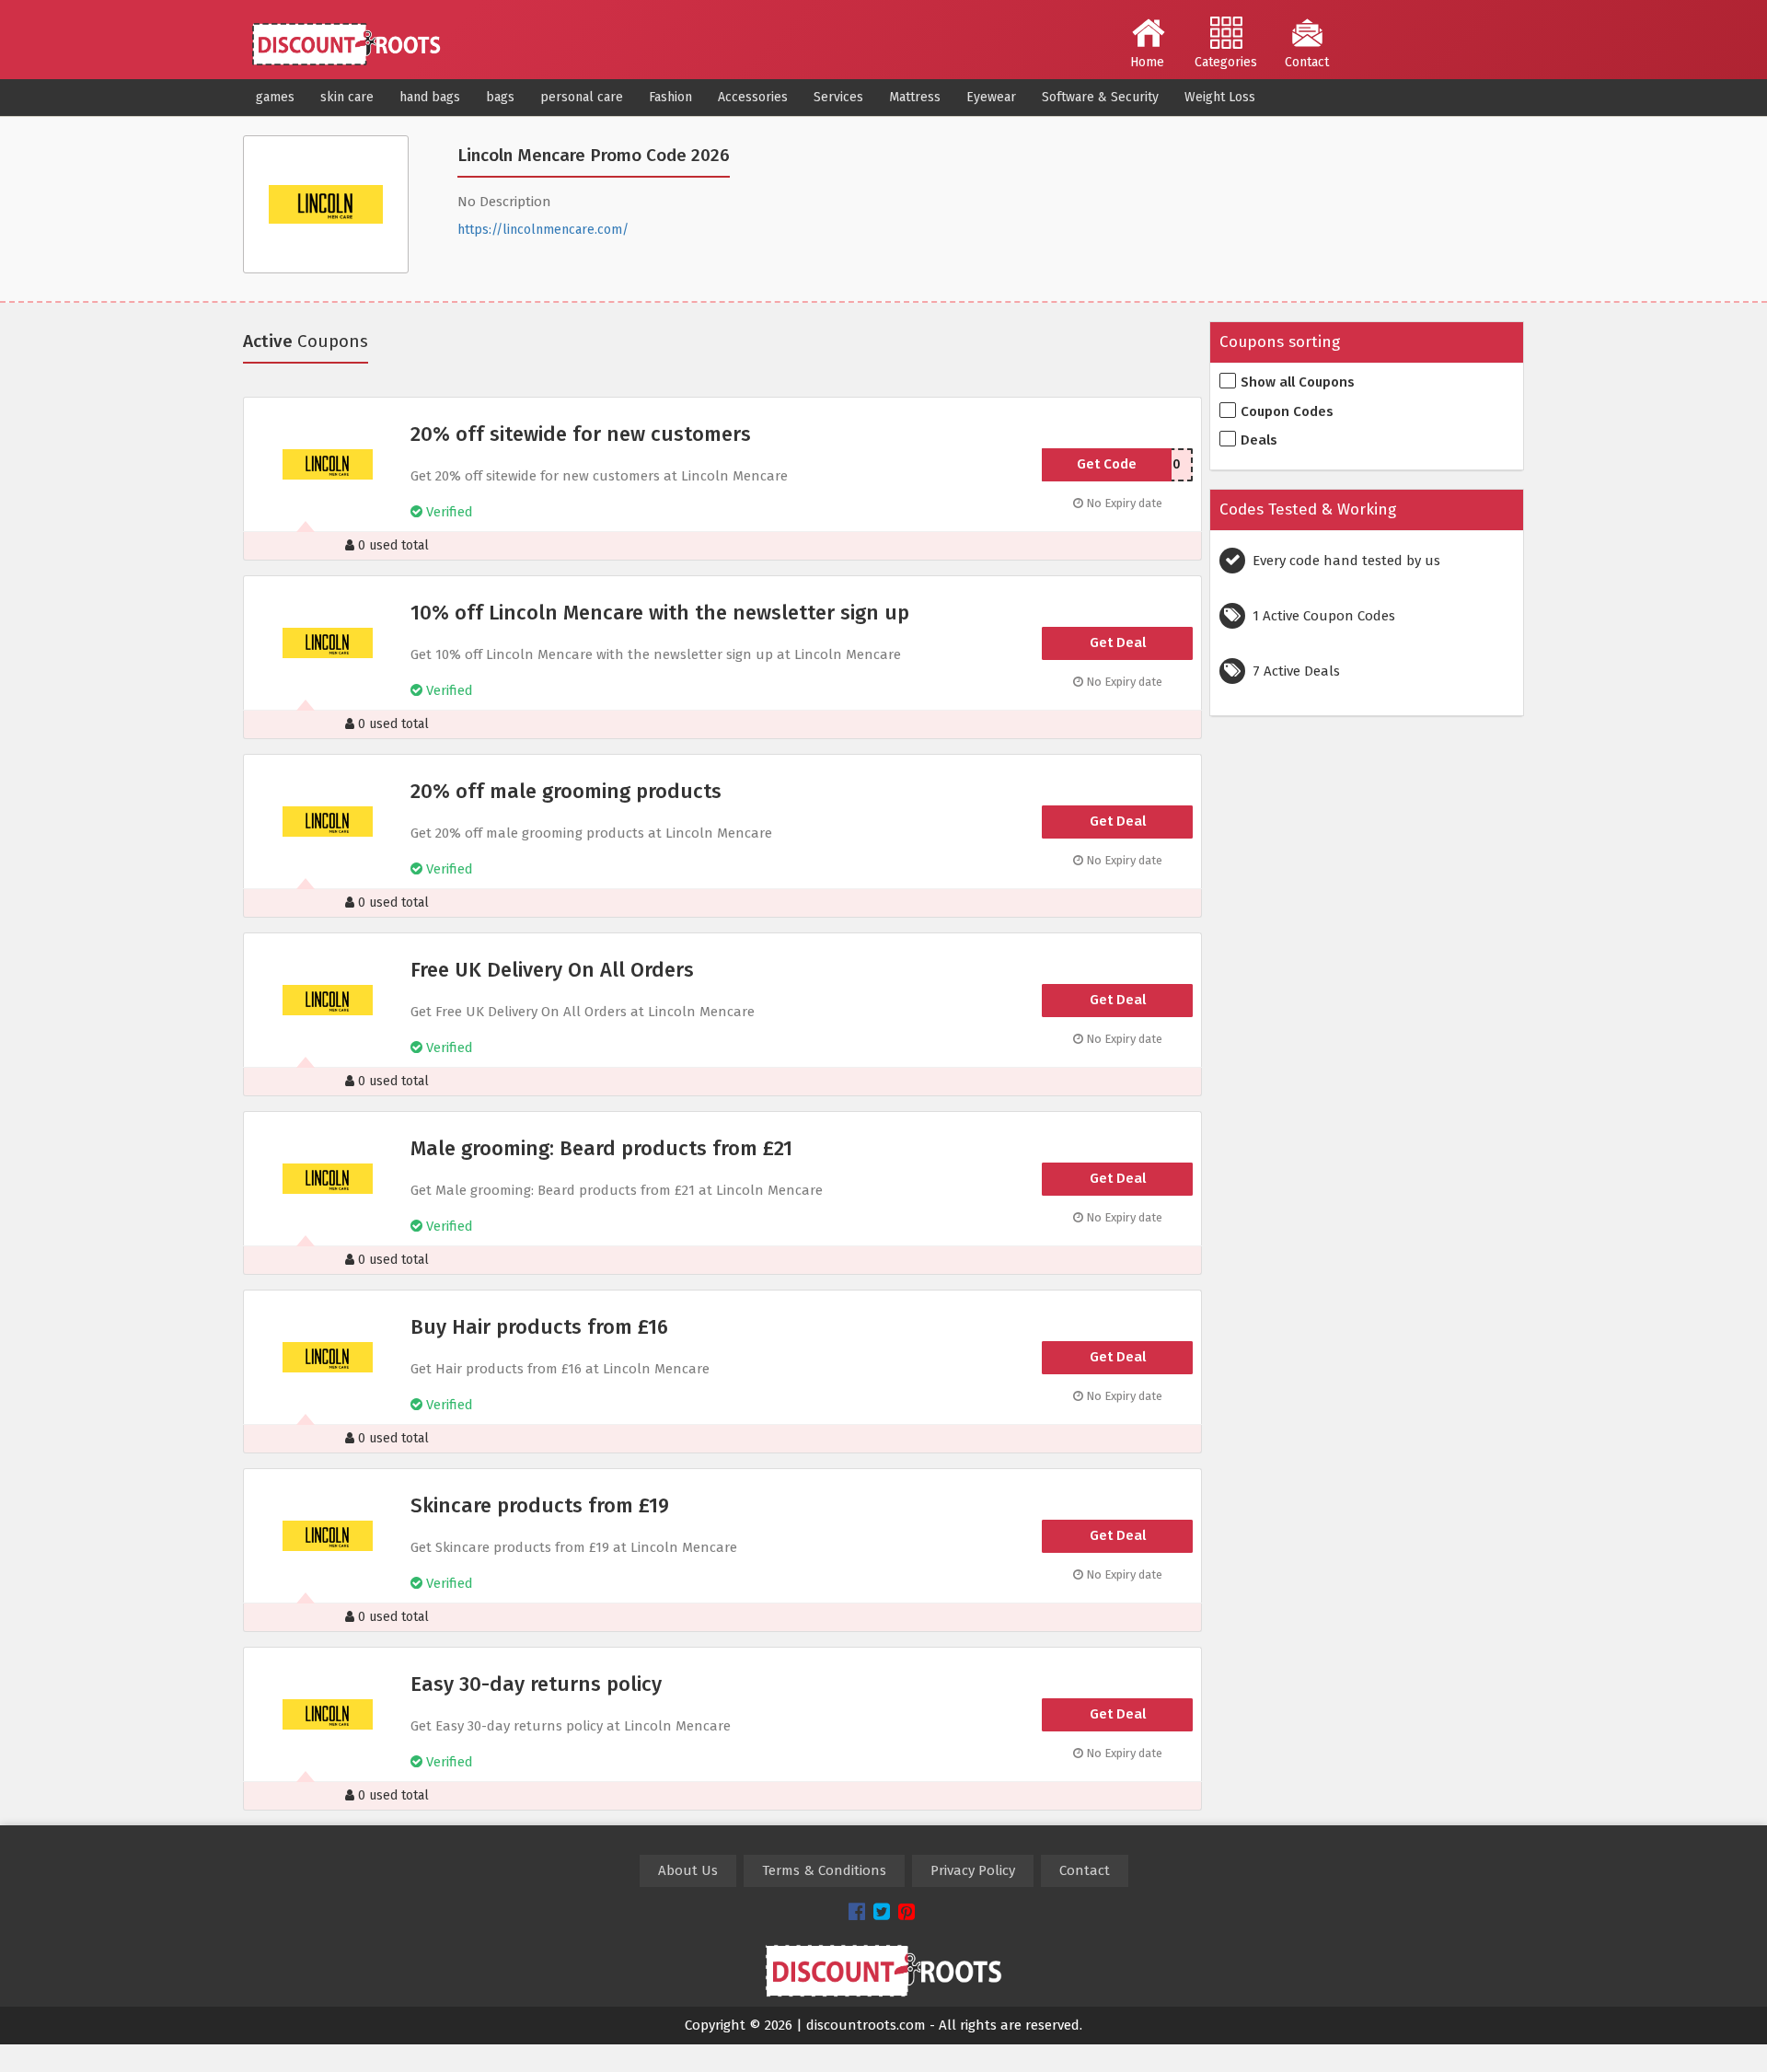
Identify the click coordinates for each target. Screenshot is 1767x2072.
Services (838, 97)
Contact (1307, 62)
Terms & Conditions (824, 1870)
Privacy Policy (973, 1870)
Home (1147, 62)
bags (500, 97)
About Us (688, 1870)
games (275, 97)
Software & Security (1100, 97)
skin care (347, 97)
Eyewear (991, 97)
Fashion (670, 97)
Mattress (915, 97)
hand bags (430, 97)
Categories (1226, 62)
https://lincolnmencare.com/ (543, 230)
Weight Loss (1220, 97)
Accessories (753, 97)
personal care (582, 97)
